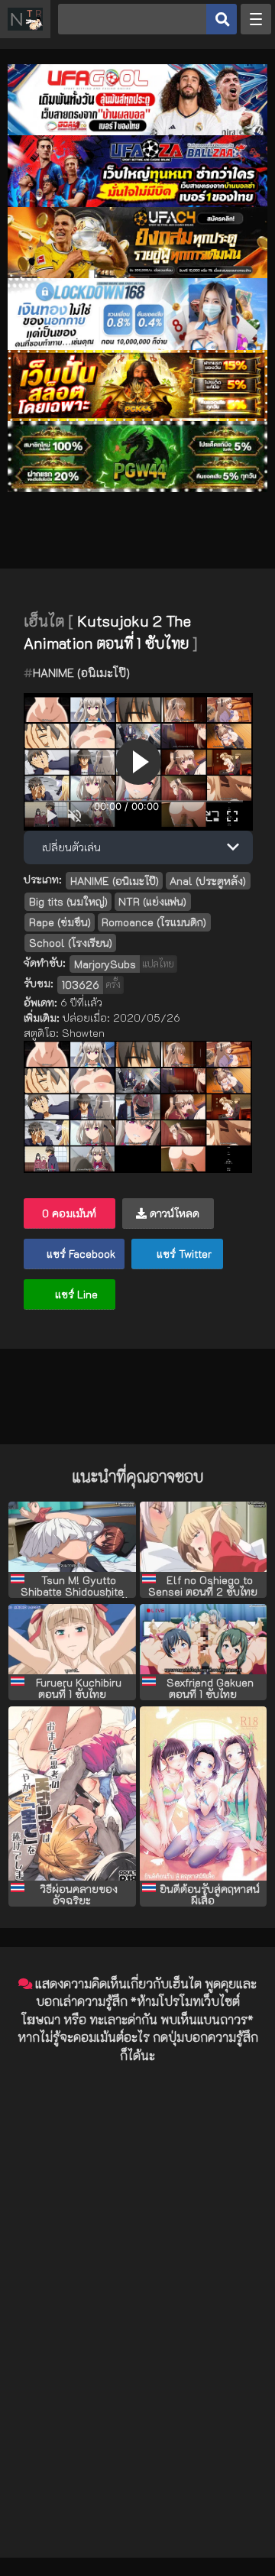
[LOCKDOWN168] (137, 346)
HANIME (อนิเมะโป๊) (81, 672)
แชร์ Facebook (79, 1254)
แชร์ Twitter (183, 1254)
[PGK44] (137, 417)
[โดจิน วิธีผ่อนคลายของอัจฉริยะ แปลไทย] (72, 1793)
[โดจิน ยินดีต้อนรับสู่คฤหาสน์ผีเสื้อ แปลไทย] (204, 1793)
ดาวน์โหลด (173, 1213)
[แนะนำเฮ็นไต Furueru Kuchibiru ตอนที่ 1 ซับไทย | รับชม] (72, 1639)
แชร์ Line (75, 1294)
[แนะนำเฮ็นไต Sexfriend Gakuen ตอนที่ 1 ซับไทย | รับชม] (204, 1639)
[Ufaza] (137, 203)
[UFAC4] (137, 274)
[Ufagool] (137, 131)
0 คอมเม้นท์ (69, 1213)
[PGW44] (137, 488)
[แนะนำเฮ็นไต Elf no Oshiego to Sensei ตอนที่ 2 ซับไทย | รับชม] (204, 1537)
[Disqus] (137, 2267)
